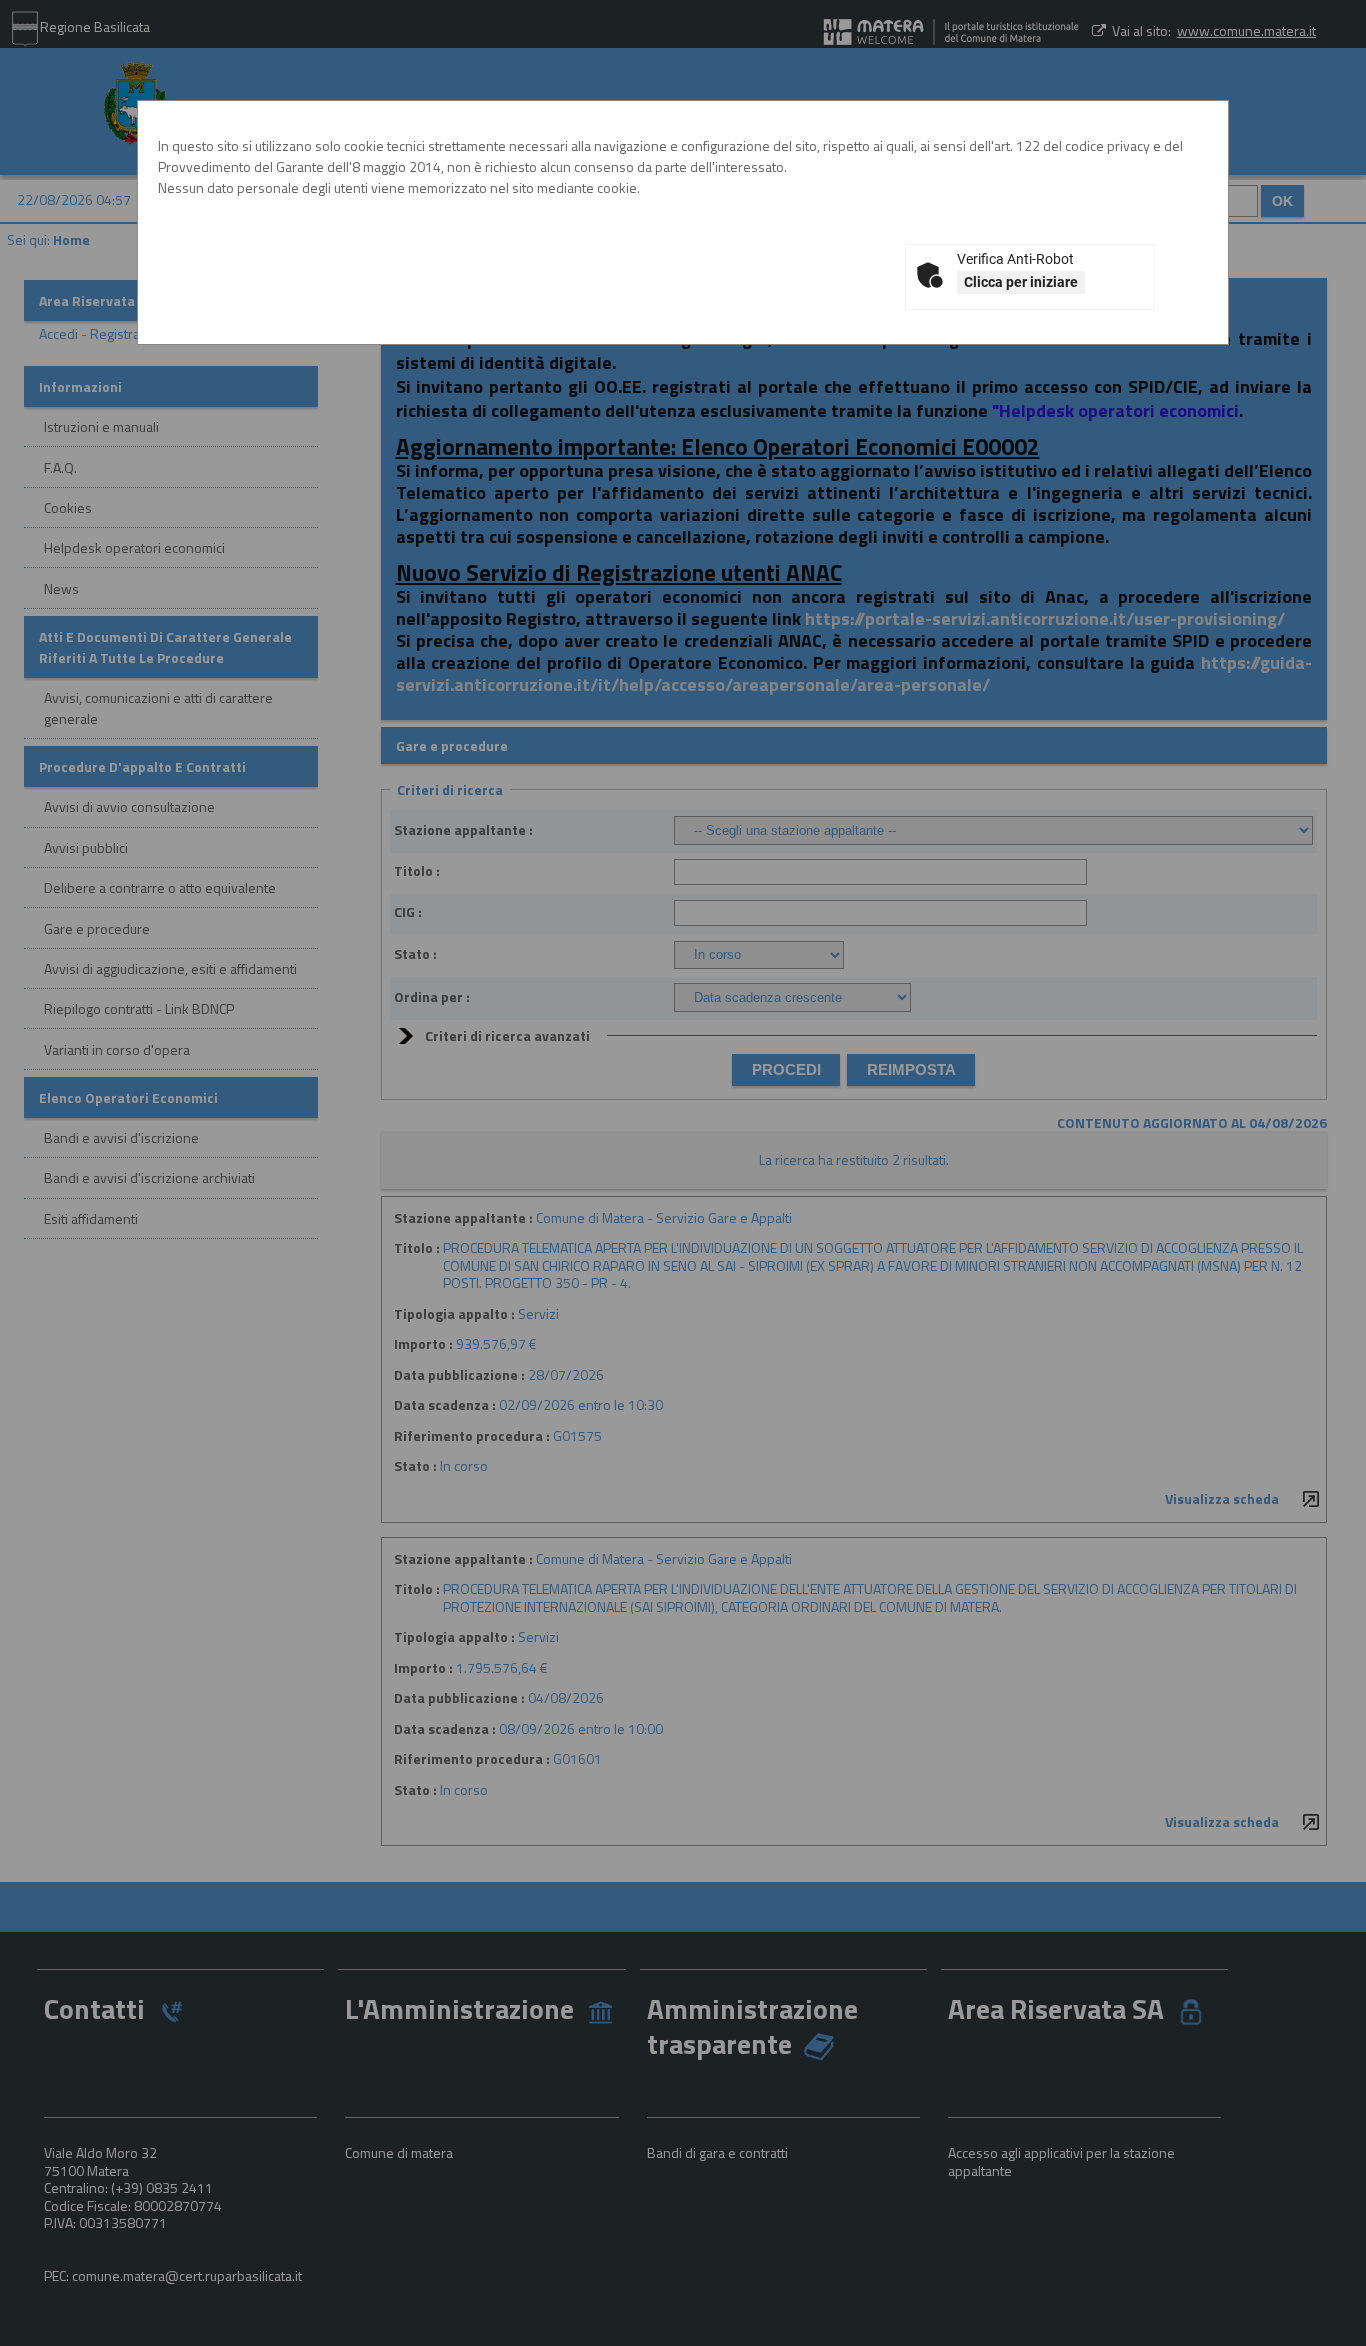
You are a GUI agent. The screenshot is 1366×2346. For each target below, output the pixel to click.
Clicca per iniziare (1021, 282)
